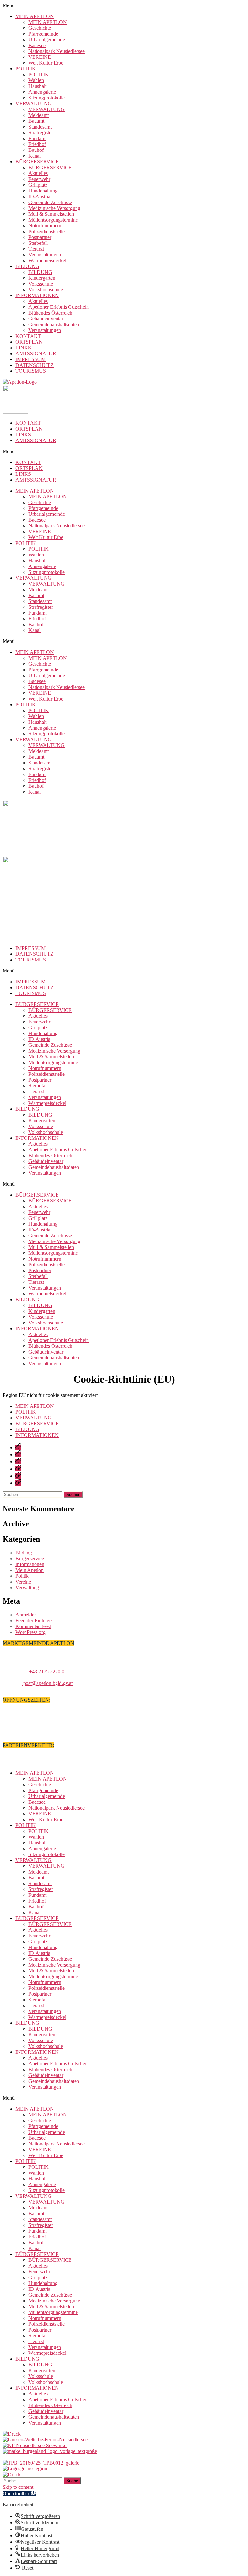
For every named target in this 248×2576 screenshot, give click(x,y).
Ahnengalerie (42, 92)
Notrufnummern (45, 226)
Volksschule (41, 284)
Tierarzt (36, 249)
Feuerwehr (39, 179)
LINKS (23, 348)
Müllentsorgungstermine (53, 220)
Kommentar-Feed (33, 1626)
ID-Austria (39, 197)
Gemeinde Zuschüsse (50, 202)
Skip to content (18, 2487)
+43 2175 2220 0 (46, 1672)
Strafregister (41, 133)
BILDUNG (27, 266)
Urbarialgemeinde (47, 40)
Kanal (35, 156)
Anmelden (26, 1615)
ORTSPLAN (29, 342)
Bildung (24, 1553)
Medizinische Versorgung (54, 208)
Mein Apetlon (30, 1570)
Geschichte (40, 28)
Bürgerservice (30, 1558)
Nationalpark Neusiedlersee (57, 51)
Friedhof (37, 144)
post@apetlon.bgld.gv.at (47, 1683)
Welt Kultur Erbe (46, 63)
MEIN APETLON (35, 16)
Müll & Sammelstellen (51, 214)
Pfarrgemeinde (43, 34)
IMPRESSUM (31, 359)
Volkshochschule (46, 290)
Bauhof (36, 150)
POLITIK (26, 69)
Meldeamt (39, 115)
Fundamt (37, 138)
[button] (124, 5)
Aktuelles (38, 173)
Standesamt (40, 127)
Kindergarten (42, 278)
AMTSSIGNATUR (36, 353)
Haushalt (37, 86)
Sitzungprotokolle (46, 98)
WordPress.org (31, 1632)
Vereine (23, 1582)
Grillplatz (38, 185)
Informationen (30, 1564)
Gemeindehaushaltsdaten (54, 324)
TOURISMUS (31, 371)
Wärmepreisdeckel (47, 260)
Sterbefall (38, 243)
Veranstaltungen (45, 255)
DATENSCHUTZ (35, 365)
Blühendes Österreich (50, 313)
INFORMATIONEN (37, 295)
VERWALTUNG (34, 104)
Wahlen (36, 80)
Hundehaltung (43, 191)
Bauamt (36, 121)
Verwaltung (27, 1588)
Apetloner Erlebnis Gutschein (59, 307)
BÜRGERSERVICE (37, 162)
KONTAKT (28, 336)
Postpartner (40, 237)
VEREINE (40, 57)
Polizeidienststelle (46, 231)
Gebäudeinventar (46, 319)
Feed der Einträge (34, 1620)
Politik (22, 1576)
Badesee (37, 45)
